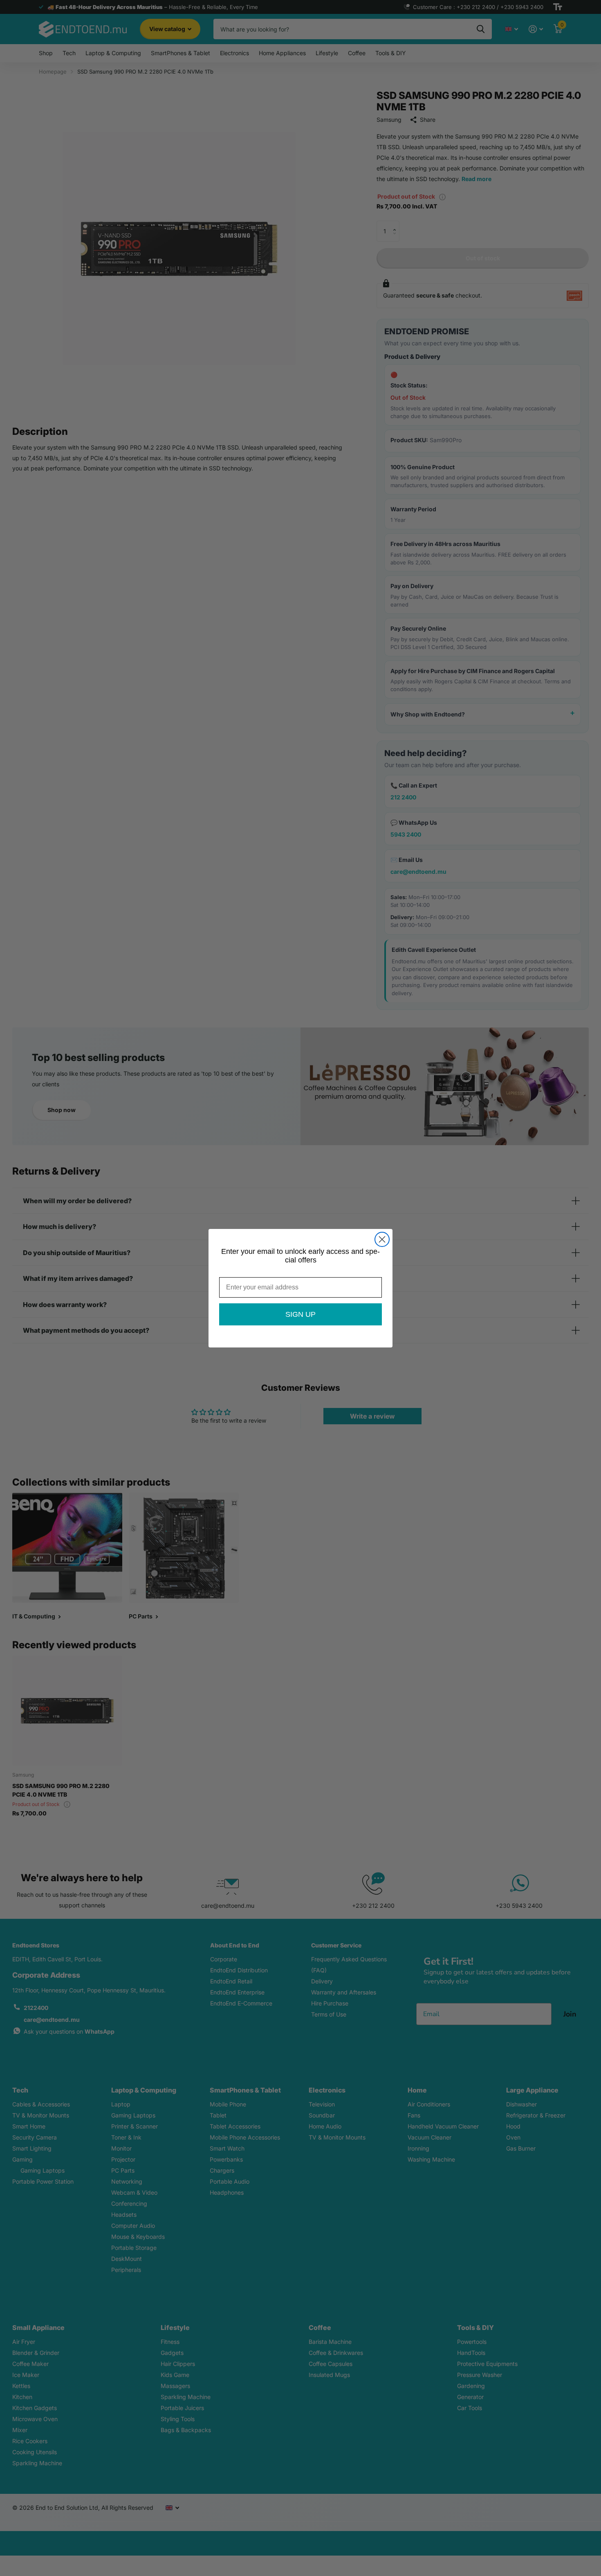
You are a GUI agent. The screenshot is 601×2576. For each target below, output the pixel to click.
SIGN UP (300, 1314)
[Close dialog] (382, 1239)
